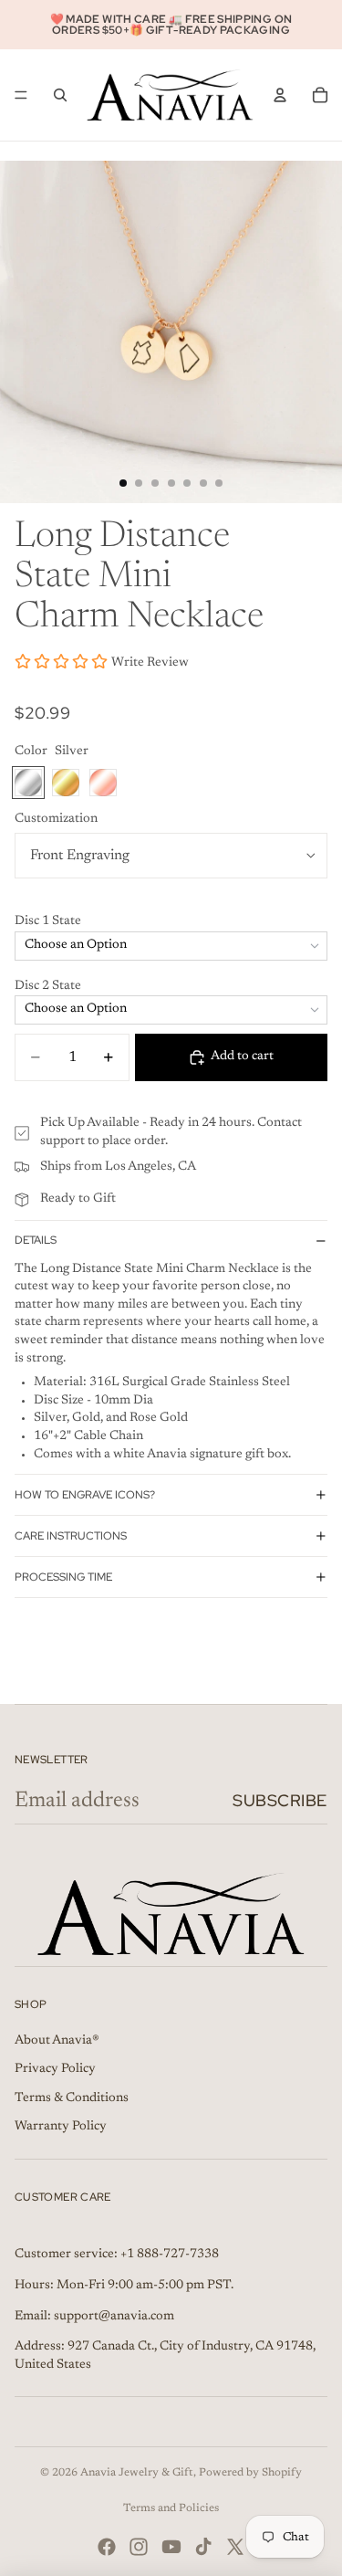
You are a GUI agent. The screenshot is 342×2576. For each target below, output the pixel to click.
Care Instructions (71, 1536)
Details (36, 1240)
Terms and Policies (171, 2508)
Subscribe (280, 1800)
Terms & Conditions (72, 2098)
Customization (56, 819)
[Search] (60, 95)
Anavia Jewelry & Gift (137, 2473)
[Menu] (21, 95)
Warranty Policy (61, 2127)
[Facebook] (107, 2547)
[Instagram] (139, 2547)
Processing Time (63, 1577)
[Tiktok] (203, 2547)
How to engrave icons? (85, 1495)
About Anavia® (57, 2041)
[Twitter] (235, 2547)
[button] (171, 922)
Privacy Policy (55, 2069)
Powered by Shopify (250, 2473)
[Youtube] (171, 2547)
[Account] (280, 95)
